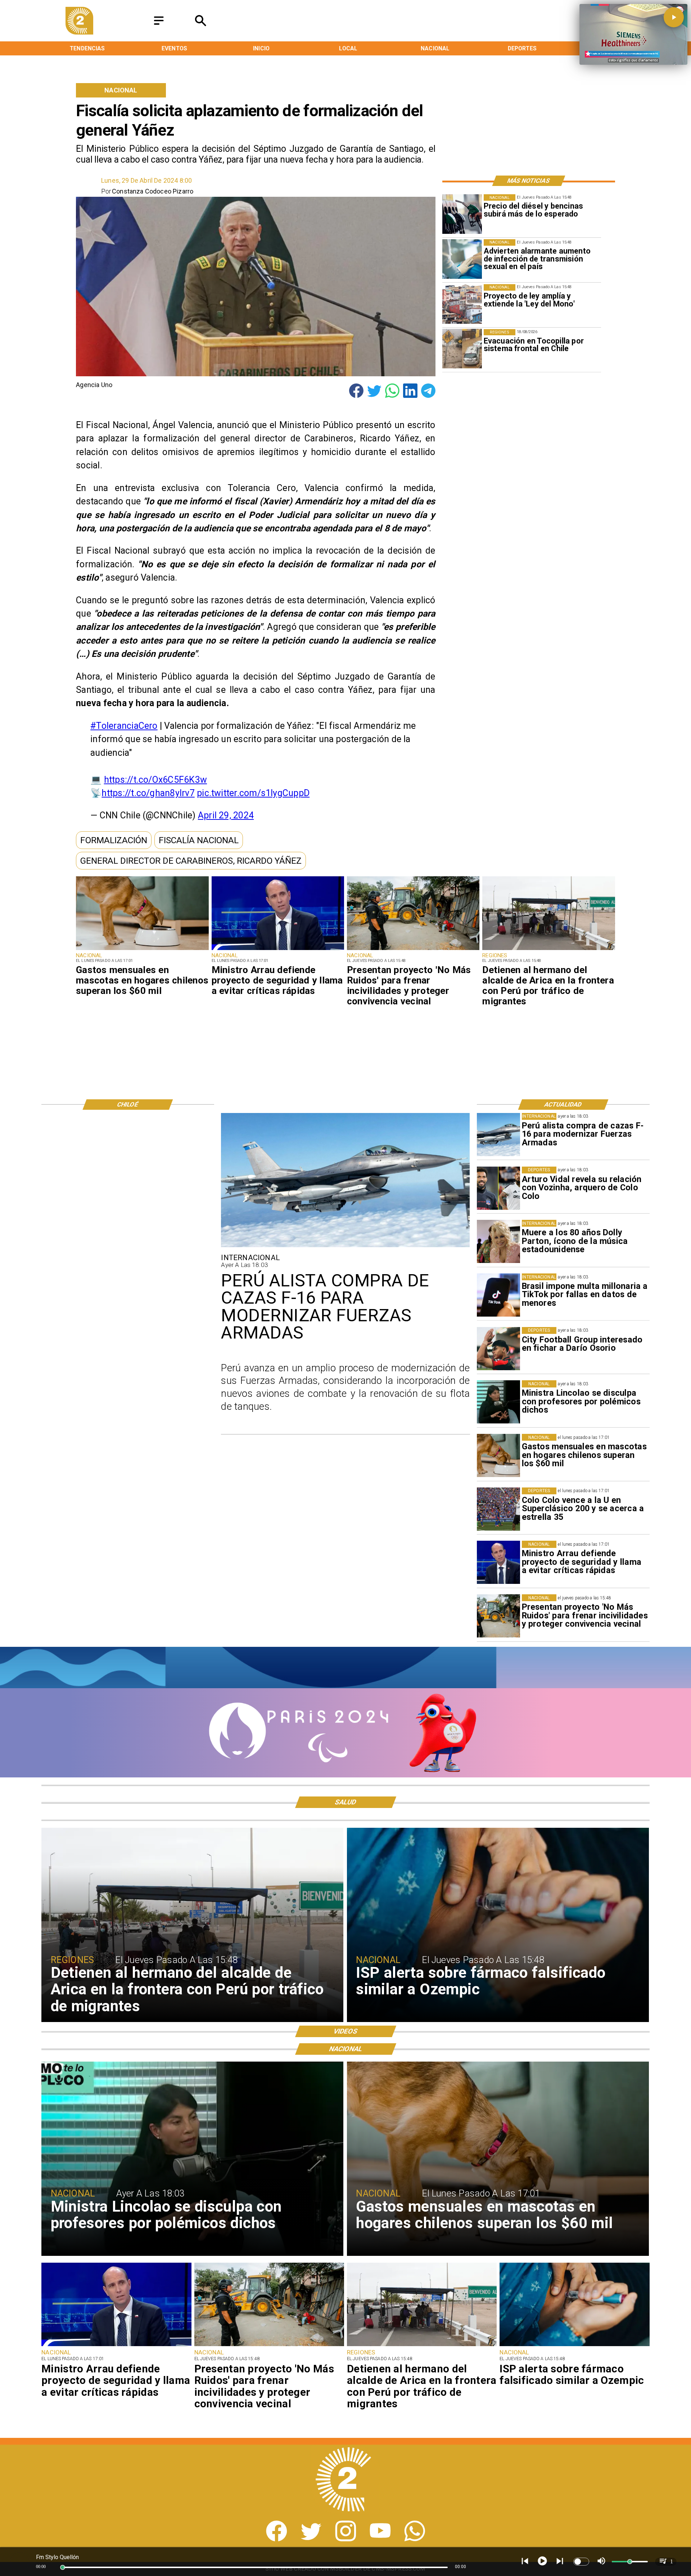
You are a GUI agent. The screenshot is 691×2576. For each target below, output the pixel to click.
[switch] (581, 2562)
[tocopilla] (462, 349)
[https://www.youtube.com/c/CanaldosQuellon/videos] (380, 2539)
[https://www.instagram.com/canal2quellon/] (346, 2539)
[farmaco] (574, 2346)
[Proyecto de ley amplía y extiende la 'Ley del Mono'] (462, 304)
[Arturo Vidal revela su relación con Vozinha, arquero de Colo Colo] (498, 1188)
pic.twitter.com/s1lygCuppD (253, 793)
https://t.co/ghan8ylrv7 (148, 793)
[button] (114, 840)
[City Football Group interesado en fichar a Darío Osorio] (498, 1349)
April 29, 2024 (226, 815)
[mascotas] (142, 950)
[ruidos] (413, 950)
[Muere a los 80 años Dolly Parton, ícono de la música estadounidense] (498, 1241)
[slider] (63, 2567)
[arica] (548, 950)
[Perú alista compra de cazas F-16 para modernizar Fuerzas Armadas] (498, 1135)
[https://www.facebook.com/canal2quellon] (277, 2539)
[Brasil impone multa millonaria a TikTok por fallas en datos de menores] (498, 1295)
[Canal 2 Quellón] (159, 25)
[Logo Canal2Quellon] (80, 32)
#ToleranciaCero (124, 726)
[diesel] (462, 214)
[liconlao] (498, 1402)
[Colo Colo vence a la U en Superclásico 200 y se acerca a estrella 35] (498, 1509)
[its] (462, 259)
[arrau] (278, 950)
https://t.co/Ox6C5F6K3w (155, 780)
